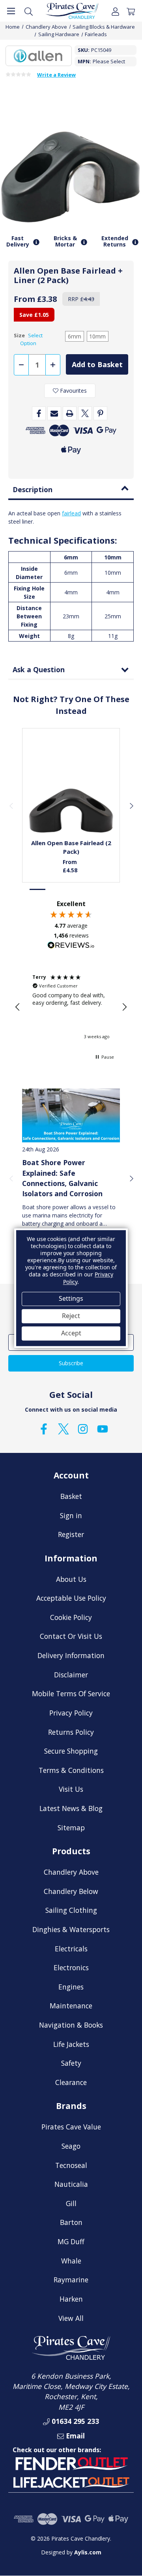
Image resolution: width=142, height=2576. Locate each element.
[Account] (115, 11)
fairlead (71, 513)
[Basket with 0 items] (131, 11)
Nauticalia (71, 2184)
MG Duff (71, 2241)
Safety (71, 2063)
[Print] (70, 413)
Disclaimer (71, 1675)
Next (131, 805)
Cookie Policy (71, 1617)
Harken (71, 2299)
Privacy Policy (71, 1713)
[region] (71, 1007)
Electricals (71, 1949)
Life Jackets (71, 2044)
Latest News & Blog (71, 1808)
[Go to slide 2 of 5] (54, 889)
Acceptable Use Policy (71, 1598)
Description (33, 489)
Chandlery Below (71, 1891)
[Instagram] (83, 1429)
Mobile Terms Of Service (71, 1693)
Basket (71, 1496)
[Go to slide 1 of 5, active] (38, 889)
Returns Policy (71, 1732)
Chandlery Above (71, 1872)
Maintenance (71, 2006)
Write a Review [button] (56, 75)
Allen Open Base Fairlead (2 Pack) (71, 847)
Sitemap (71, 1828)
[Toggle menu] (11, 11)
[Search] (29, 11)
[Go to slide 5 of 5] (104, 889)
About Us (71, 1579)
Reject (71, 1316)
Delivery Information (71, 1655)
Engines (71, 1987)
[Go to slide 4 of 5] (88, 889)
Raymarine (71, 2280)
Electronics (71, 1967)
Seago (71, 2146)
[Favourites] (71, 813)
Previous (11, 805)
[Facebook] (39, 413)
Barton (71, 2222)
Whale (71, 2261)
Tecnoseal (71, 2165)
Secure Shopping (71, 1751)
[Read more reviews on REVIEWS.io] (71, 946)
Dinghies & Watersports (71, 1929)
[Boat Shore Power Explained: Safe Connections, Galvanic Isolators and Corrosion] (71, 1115)
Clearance (71, 2082)
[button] (18, 1007)
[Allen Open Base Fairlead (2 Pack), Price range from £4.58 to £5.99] (71, 790)
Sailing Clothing (71, 1910)
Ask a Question (39, 669)
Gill (71, 2203)
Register (71, 1534)
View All (71, 2318)
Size (28, 339)
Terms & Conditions (71, 1770)
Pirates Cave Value (71, 2127)
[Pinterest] (100, 413)
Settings (71, 1299)
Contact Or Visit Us (71, 1636)
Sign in (71, 1515)
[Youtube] (103, 1429)
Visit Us (71, 1789)
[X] (85, 413)
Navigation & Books (71, 2025)
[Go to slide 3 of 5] (71, 889)
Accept (71, 1333)
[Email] (54, 413)
